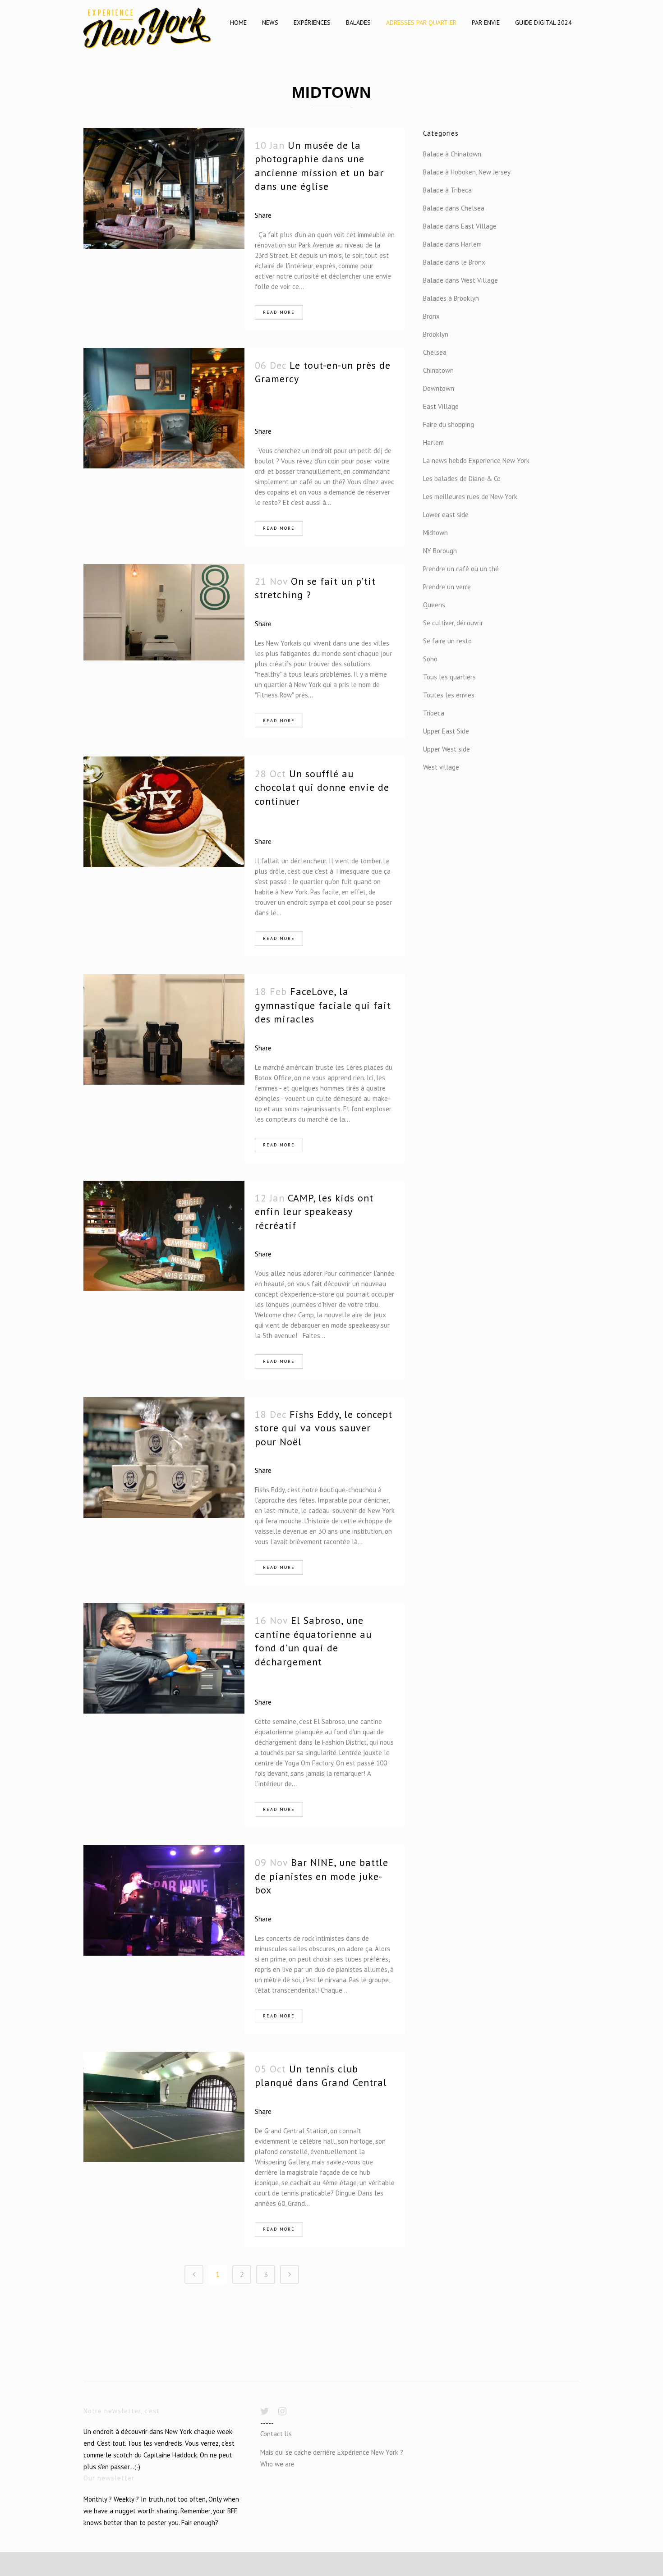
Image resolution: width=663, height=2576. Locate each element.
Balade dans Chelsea (454, 208)
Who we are (277, 2464)
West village (441, 767)
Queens (434, 605)
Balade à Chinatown (452, 154)
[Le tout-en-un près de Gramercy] (164, 408)
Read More (279, 312)
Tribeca (434, 713)
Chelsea (435, 352)
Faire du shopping (449, 424)
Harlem (433, 442)
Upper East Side (446, 731)
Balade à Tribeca (447, 190)
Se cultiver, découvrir (453, 623)
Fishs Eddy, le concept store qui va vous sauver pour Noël (324, 1428)
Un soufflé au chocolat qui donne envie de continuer (322, 787)
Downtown (439, 388)
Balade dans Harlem (452, 244)
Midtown (435, 533)
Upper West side (447, 749)
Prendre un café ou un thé (461, 569)
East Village (441, 406)
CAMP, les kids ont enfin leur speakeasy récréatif (314, 1212)
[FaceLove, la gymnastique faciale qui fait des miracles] (164, 1029)
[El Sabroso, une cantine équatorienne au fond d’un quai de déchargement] (164, 1658)
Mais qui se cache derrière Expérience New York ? (332, 2452)
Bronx (431, 316)
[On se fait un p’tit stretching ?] (164, 612)
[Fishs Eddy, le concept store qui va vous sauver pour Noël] (164, 1458)
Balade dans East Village (460, 226)
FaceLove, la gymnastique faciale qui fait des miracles (323, 1005)
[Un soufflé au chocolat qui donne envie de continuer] (164, 812)
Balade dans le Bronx (454, 262)
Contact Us (276, 2434)
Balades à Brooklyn (451, 298)
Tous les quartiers (449, 677)
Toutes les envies (449, 695)
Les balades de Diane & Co (462, 479)
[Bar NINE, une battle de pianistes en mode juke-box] (164, 1900)
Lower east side (446, 515)
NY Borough (440, 551)
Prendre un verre (447, 587)
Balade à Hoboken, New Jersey (467, 172)
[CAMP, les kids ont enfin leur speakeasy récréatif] (164, 1236)
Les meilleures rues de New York (470, 497)
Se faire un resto (447, 641)
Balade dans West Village (460, 280)
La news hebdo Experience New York (476, 461)
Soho (430, 659)
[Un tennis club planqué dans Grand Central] (164, 2107)
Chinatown (438, 370)
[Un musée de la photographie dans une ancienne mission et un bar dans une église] (164, 188)
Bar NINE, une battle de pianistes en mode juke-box (322, 1876)
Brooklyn (436, 334)
